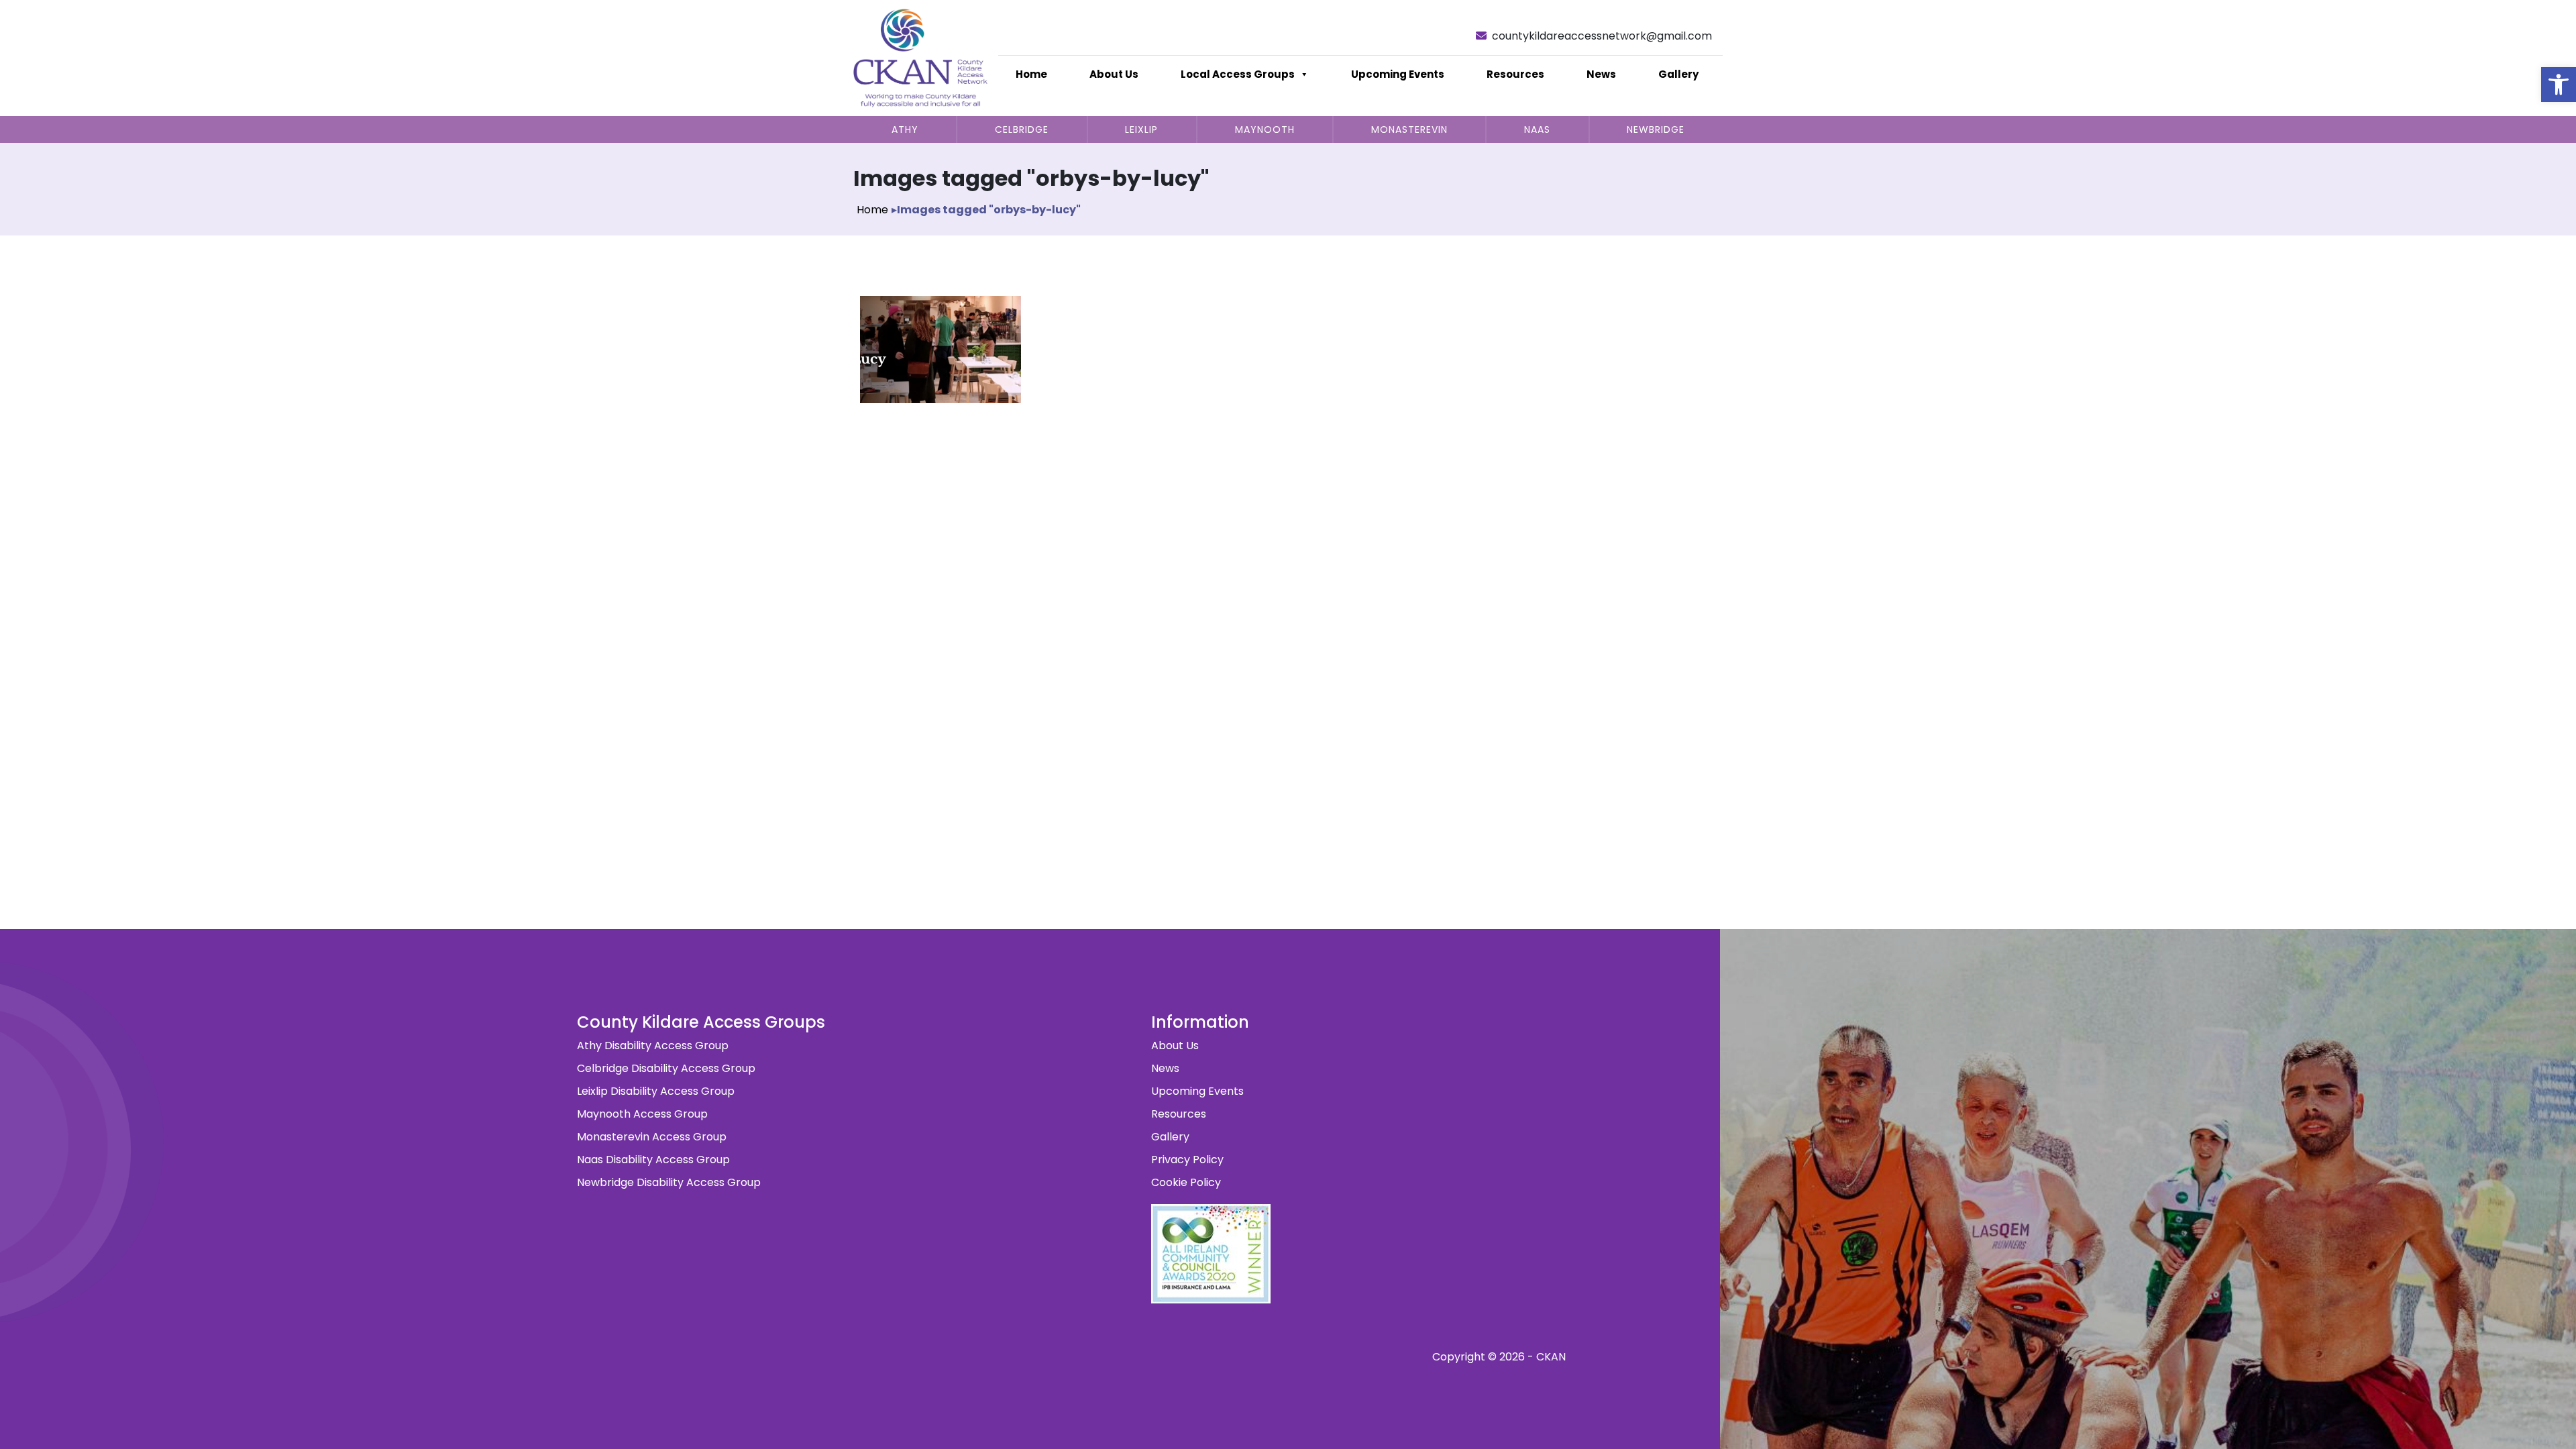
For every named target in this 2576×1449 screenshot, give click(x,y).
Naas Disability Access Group (653, 1160)
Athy (905, 129)
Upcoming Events (1398, 74)
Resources (1515, 74)
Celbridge (1022, 129)
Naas (1537, 129)
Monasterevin (1409, 129)
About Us (1114, 74)
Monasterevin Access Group (652, 1137)
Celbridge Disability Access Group (666, 1068)
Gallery (1678, 74)
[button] (2559, 85)
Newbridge (1656, 129)
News (1601, 74)
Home (1031, 74)
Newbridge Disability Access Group (669, 1182)
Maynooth (1265, 129)
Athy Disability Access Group (653, 1045)
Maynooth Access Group (642, 1114)
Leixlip (1141, 129)
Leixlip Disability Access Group (656, 1091)
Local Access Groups (1238, 74)
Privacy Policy (1187, 1160)
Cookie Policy (1186, 1182)
